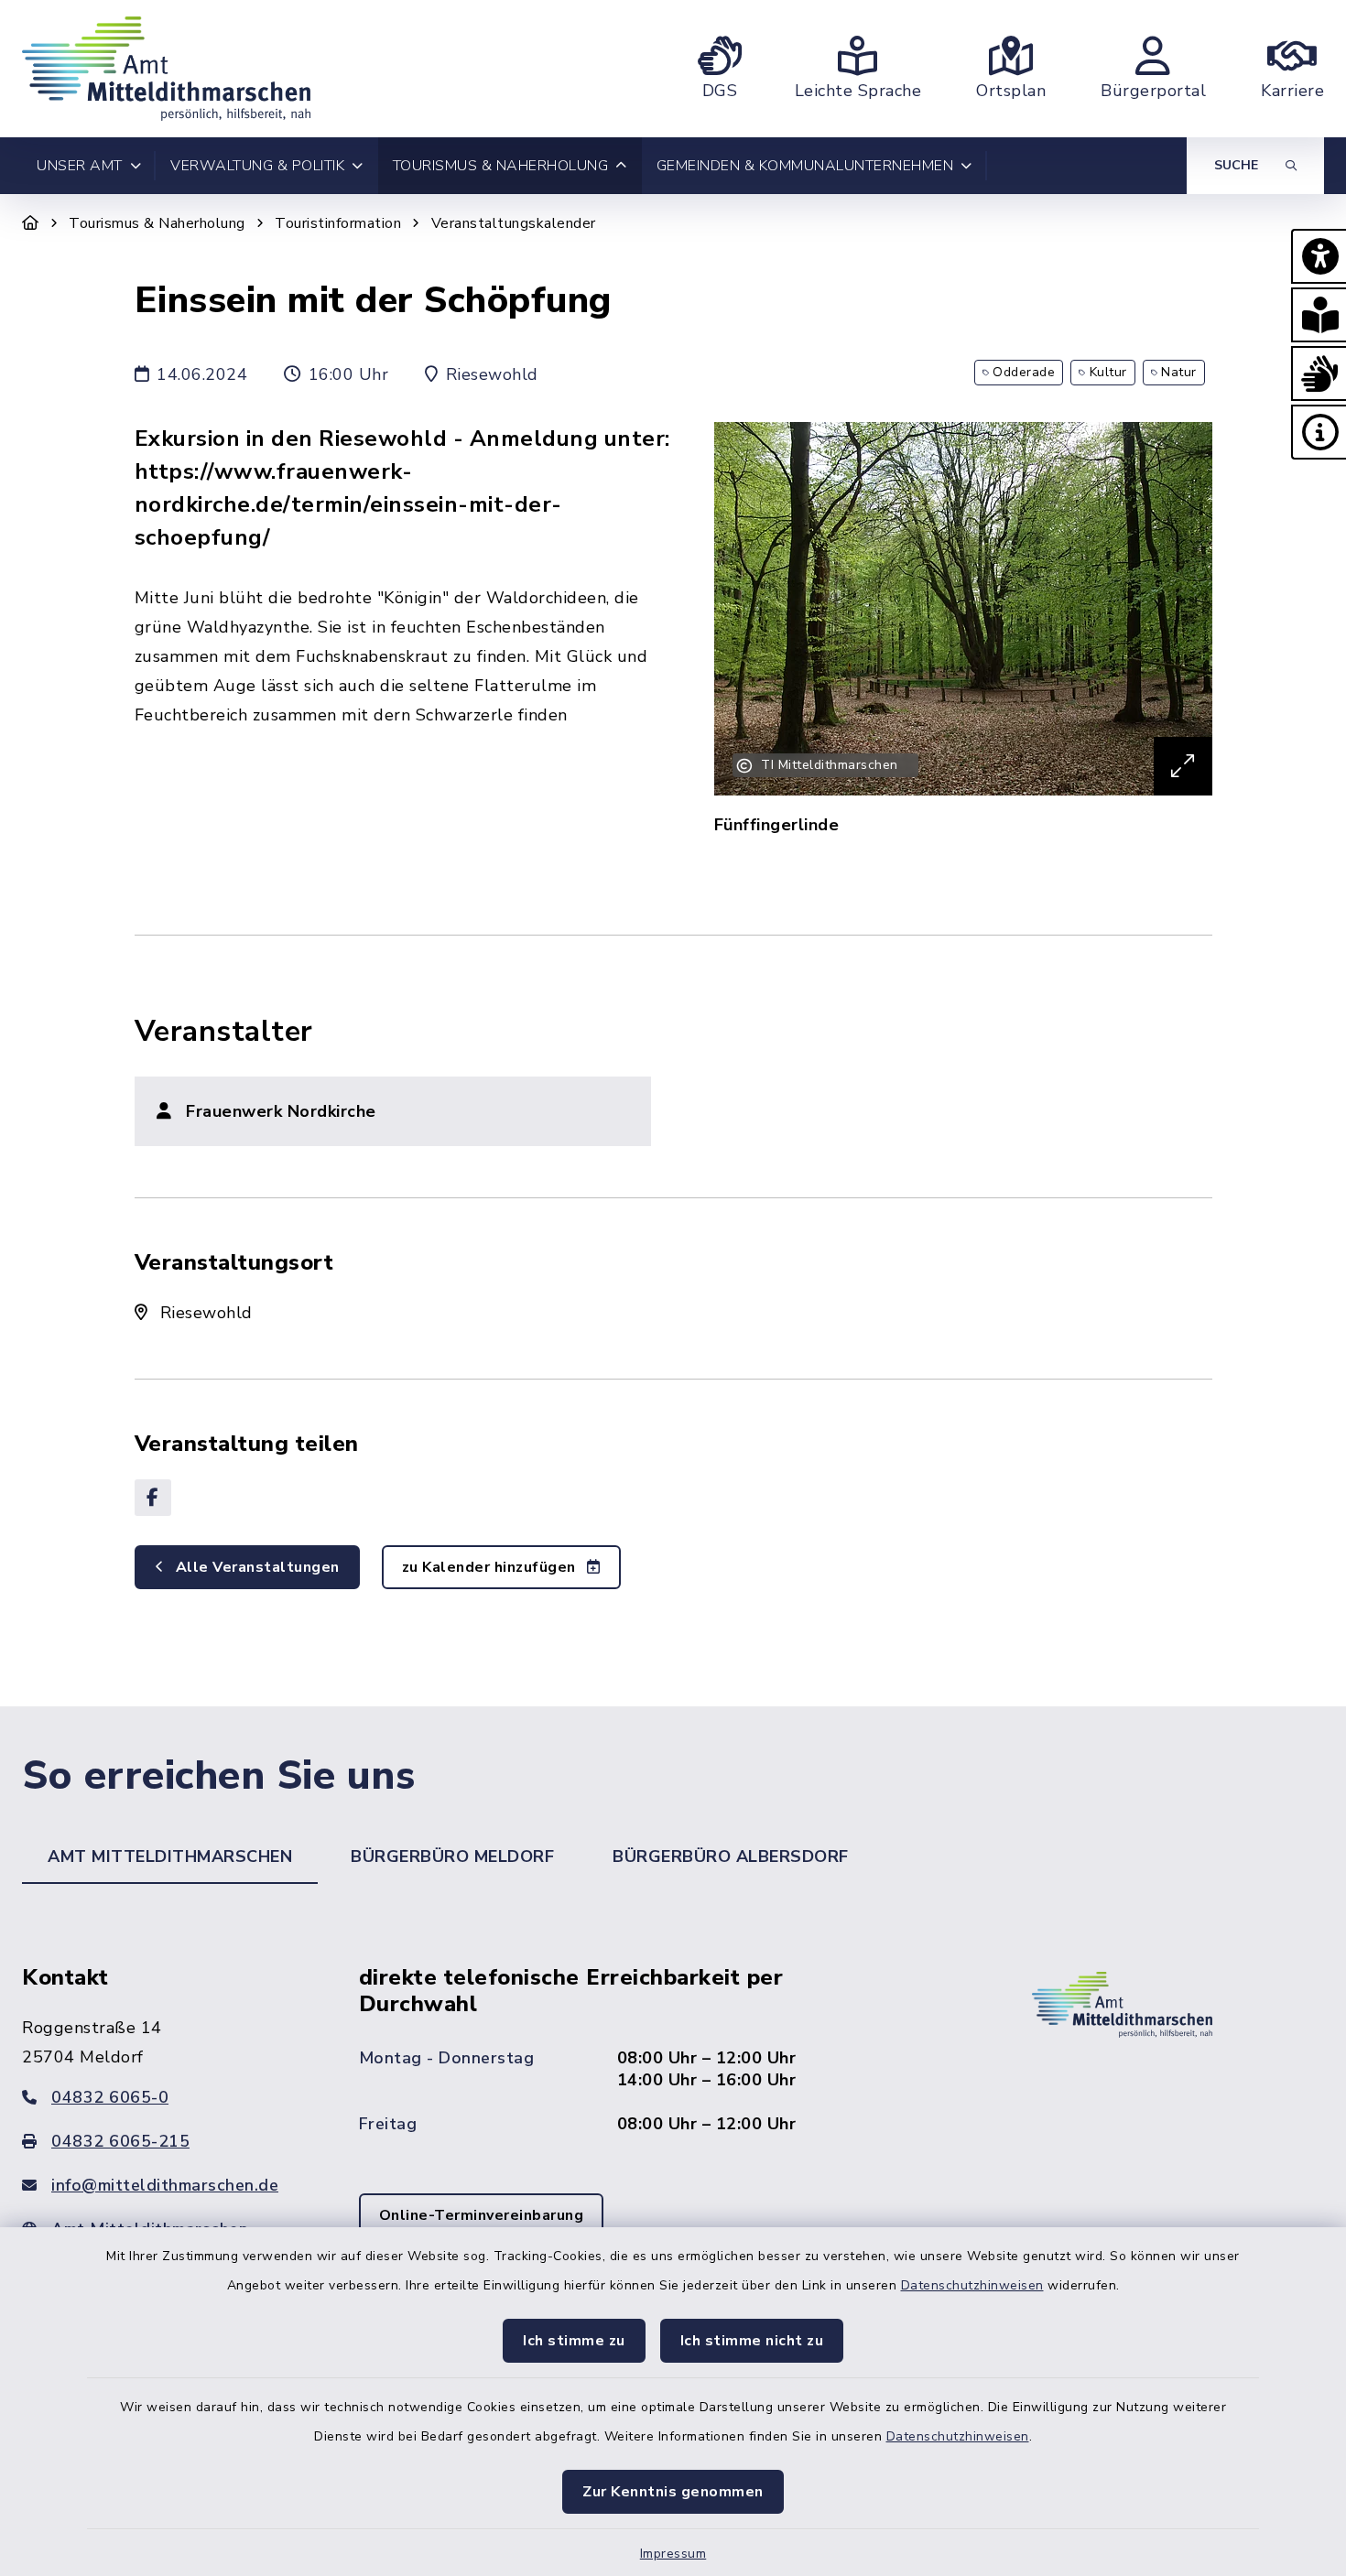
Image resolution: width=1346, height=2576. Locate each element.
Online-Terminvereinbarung (482, 2215)
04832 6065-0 (110, 2097)
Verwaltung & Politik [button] (257, 166)
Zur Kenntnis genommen (673, 2492)
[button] (1319, 256)
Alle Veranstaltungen (255, 1567)
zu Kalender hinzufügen (491, 1567)
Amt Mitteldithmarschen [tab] (170, 1856)
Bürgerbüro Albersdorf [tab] (731, 1856)
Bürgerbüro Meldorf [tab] (452, 1856)
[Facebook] (153, 1498)
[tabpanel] (673, 2127)
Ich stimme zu (574, 2341)
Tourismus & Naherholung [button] (501, 166)
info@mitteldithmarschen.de (165, 2185)
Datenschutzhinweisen (972, 2285)
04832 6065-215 (120, 2141)
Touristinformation (338, 223)
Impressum (673, 2554)
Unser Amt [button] (80, 166)
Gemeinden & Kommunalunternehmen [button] (805, 166)
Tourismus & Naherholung (157, 223)
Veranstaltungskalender (514, 223)
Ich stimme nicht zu (752, 2341)
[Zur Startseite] (31, 223)
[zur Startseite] (166, 69)
